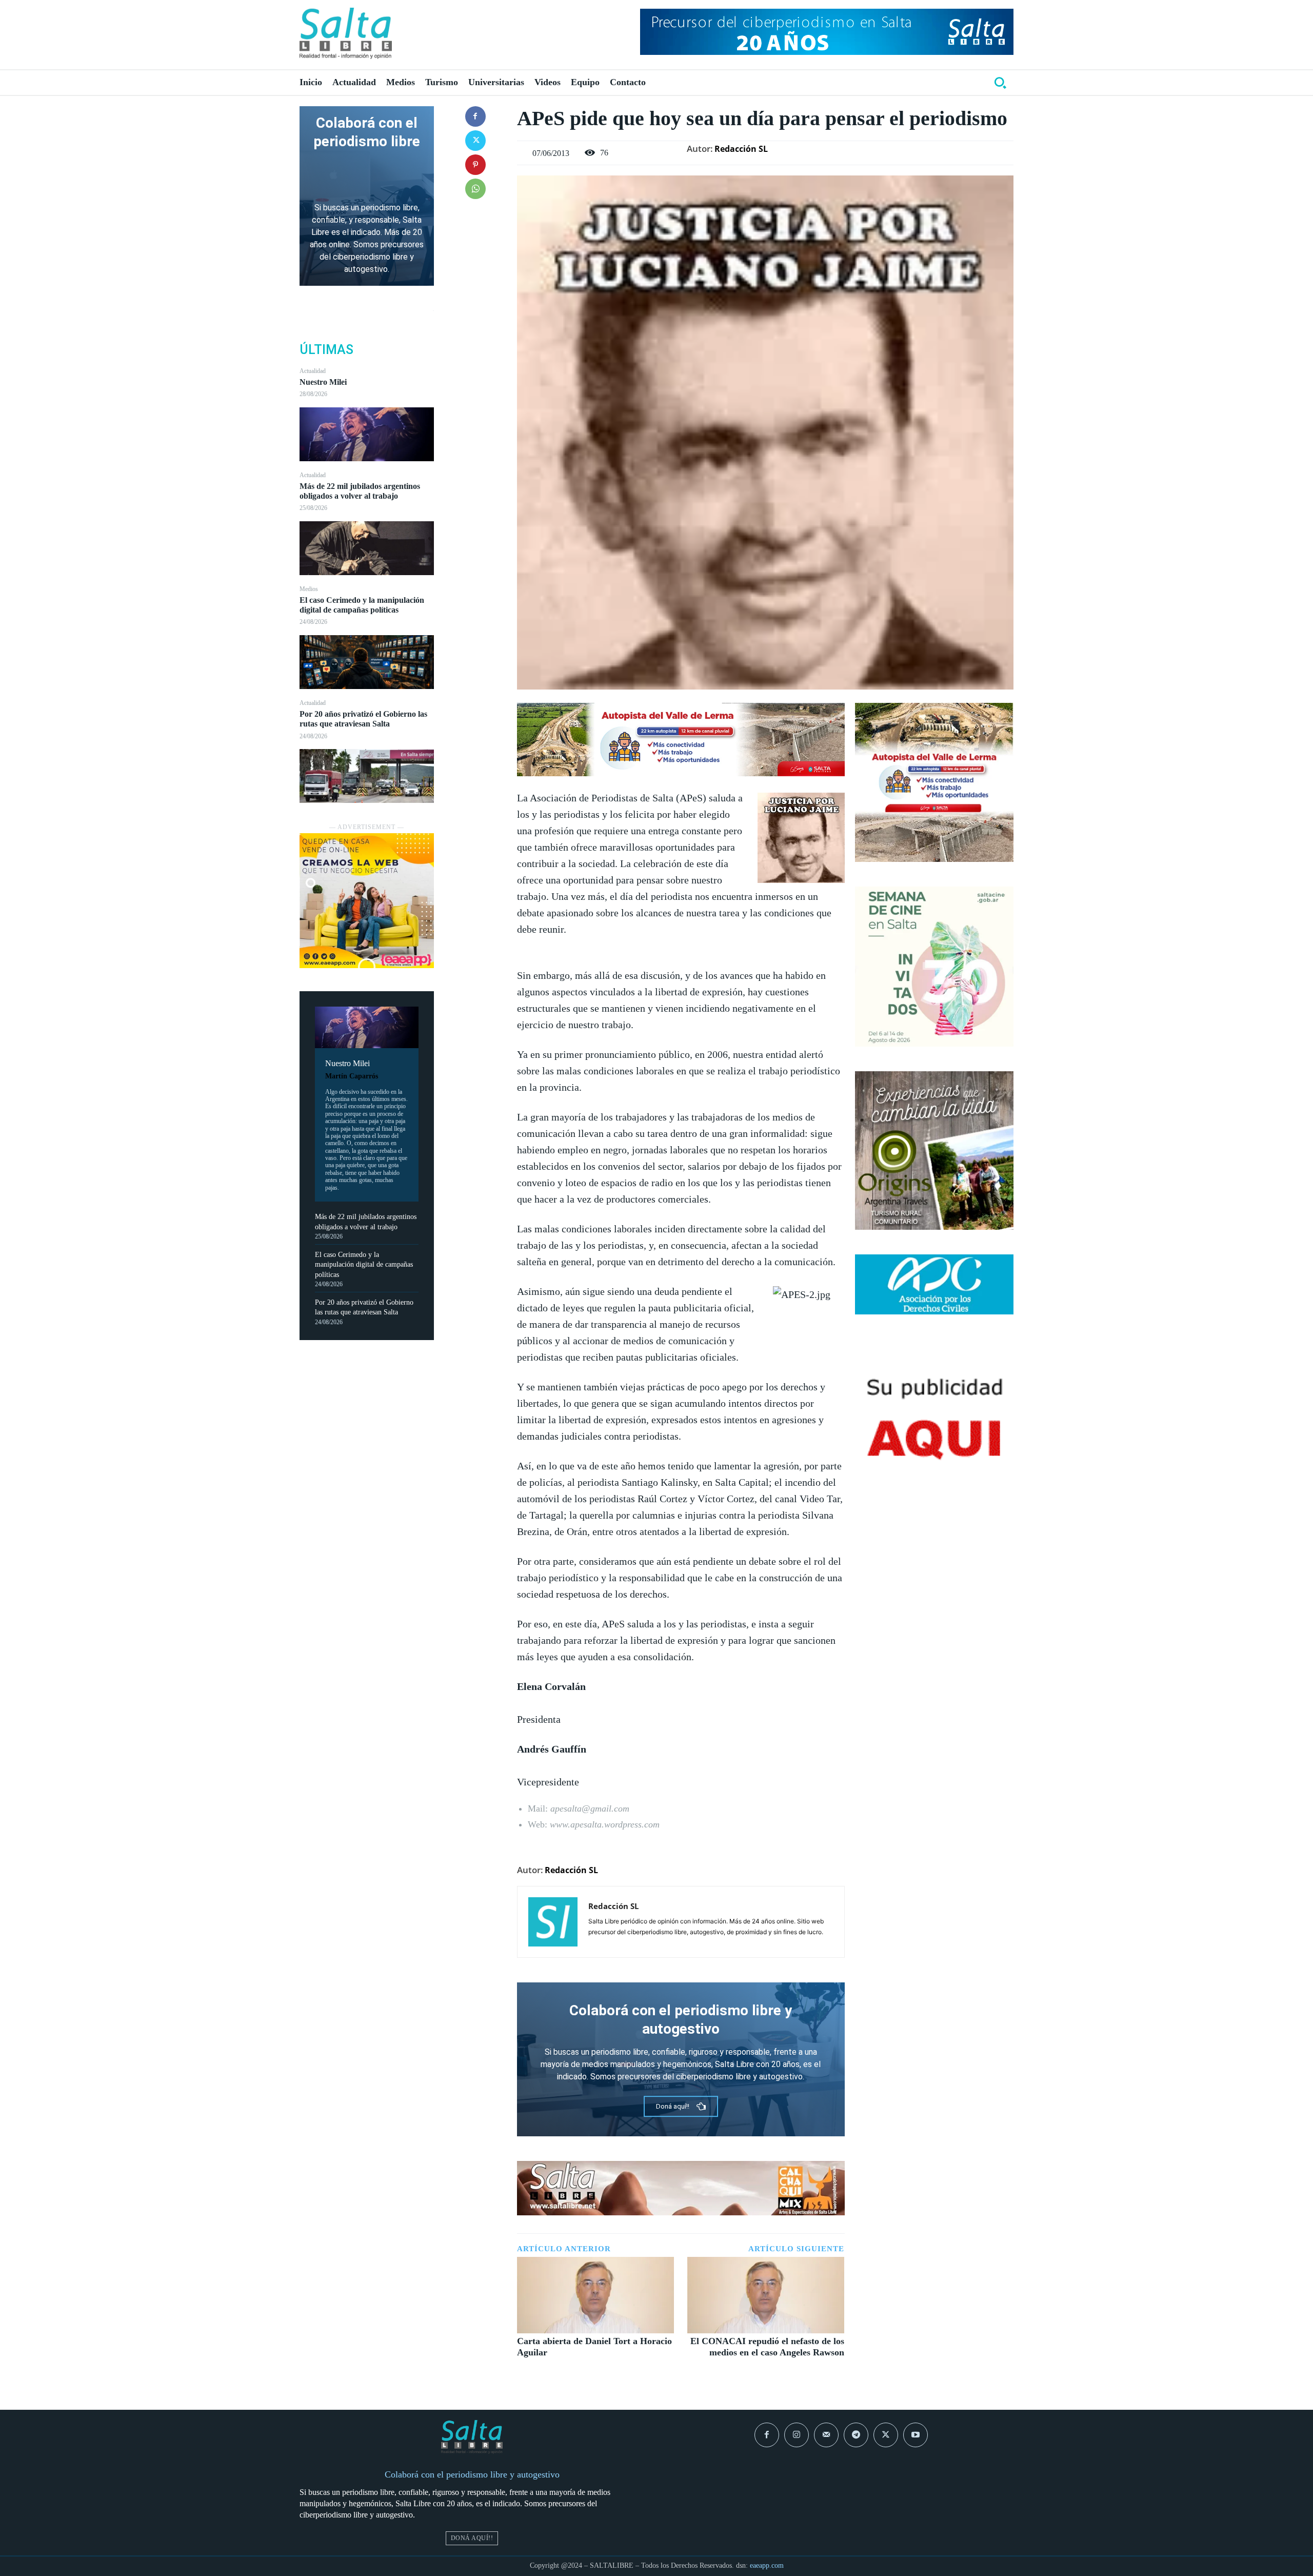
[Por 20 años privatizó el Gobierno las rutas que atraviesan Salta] (367, 776)
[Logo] (346, 33)
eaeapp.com (767, 2565)
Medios (309, 589)
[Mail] (826, 2435)
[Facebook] (475, 116)
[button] (1000, 83)
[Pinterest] (475, 165)
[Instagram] (797, 2435)
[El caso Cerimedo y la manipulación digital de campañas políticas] (367, 662)
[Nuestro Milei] (367, 434)
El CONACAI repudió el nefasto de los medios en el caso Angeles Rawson (767, 2347)
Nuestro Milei (323, 382)
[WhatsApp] (475, 189)
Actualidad (313, 371)
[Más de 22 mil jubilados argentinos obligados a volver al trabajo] (367, 548)
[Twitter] (475, 141)
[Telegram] (856, 2435)
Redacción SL (741, 149)
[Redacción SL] (553, 1922)
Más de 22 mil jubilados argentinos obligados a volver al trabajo (360, 491)
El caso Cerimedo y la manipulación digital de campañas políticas (362, 605)
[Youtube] (916, 2435)
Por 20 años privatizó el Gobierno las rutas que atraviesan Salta (363, 719)
